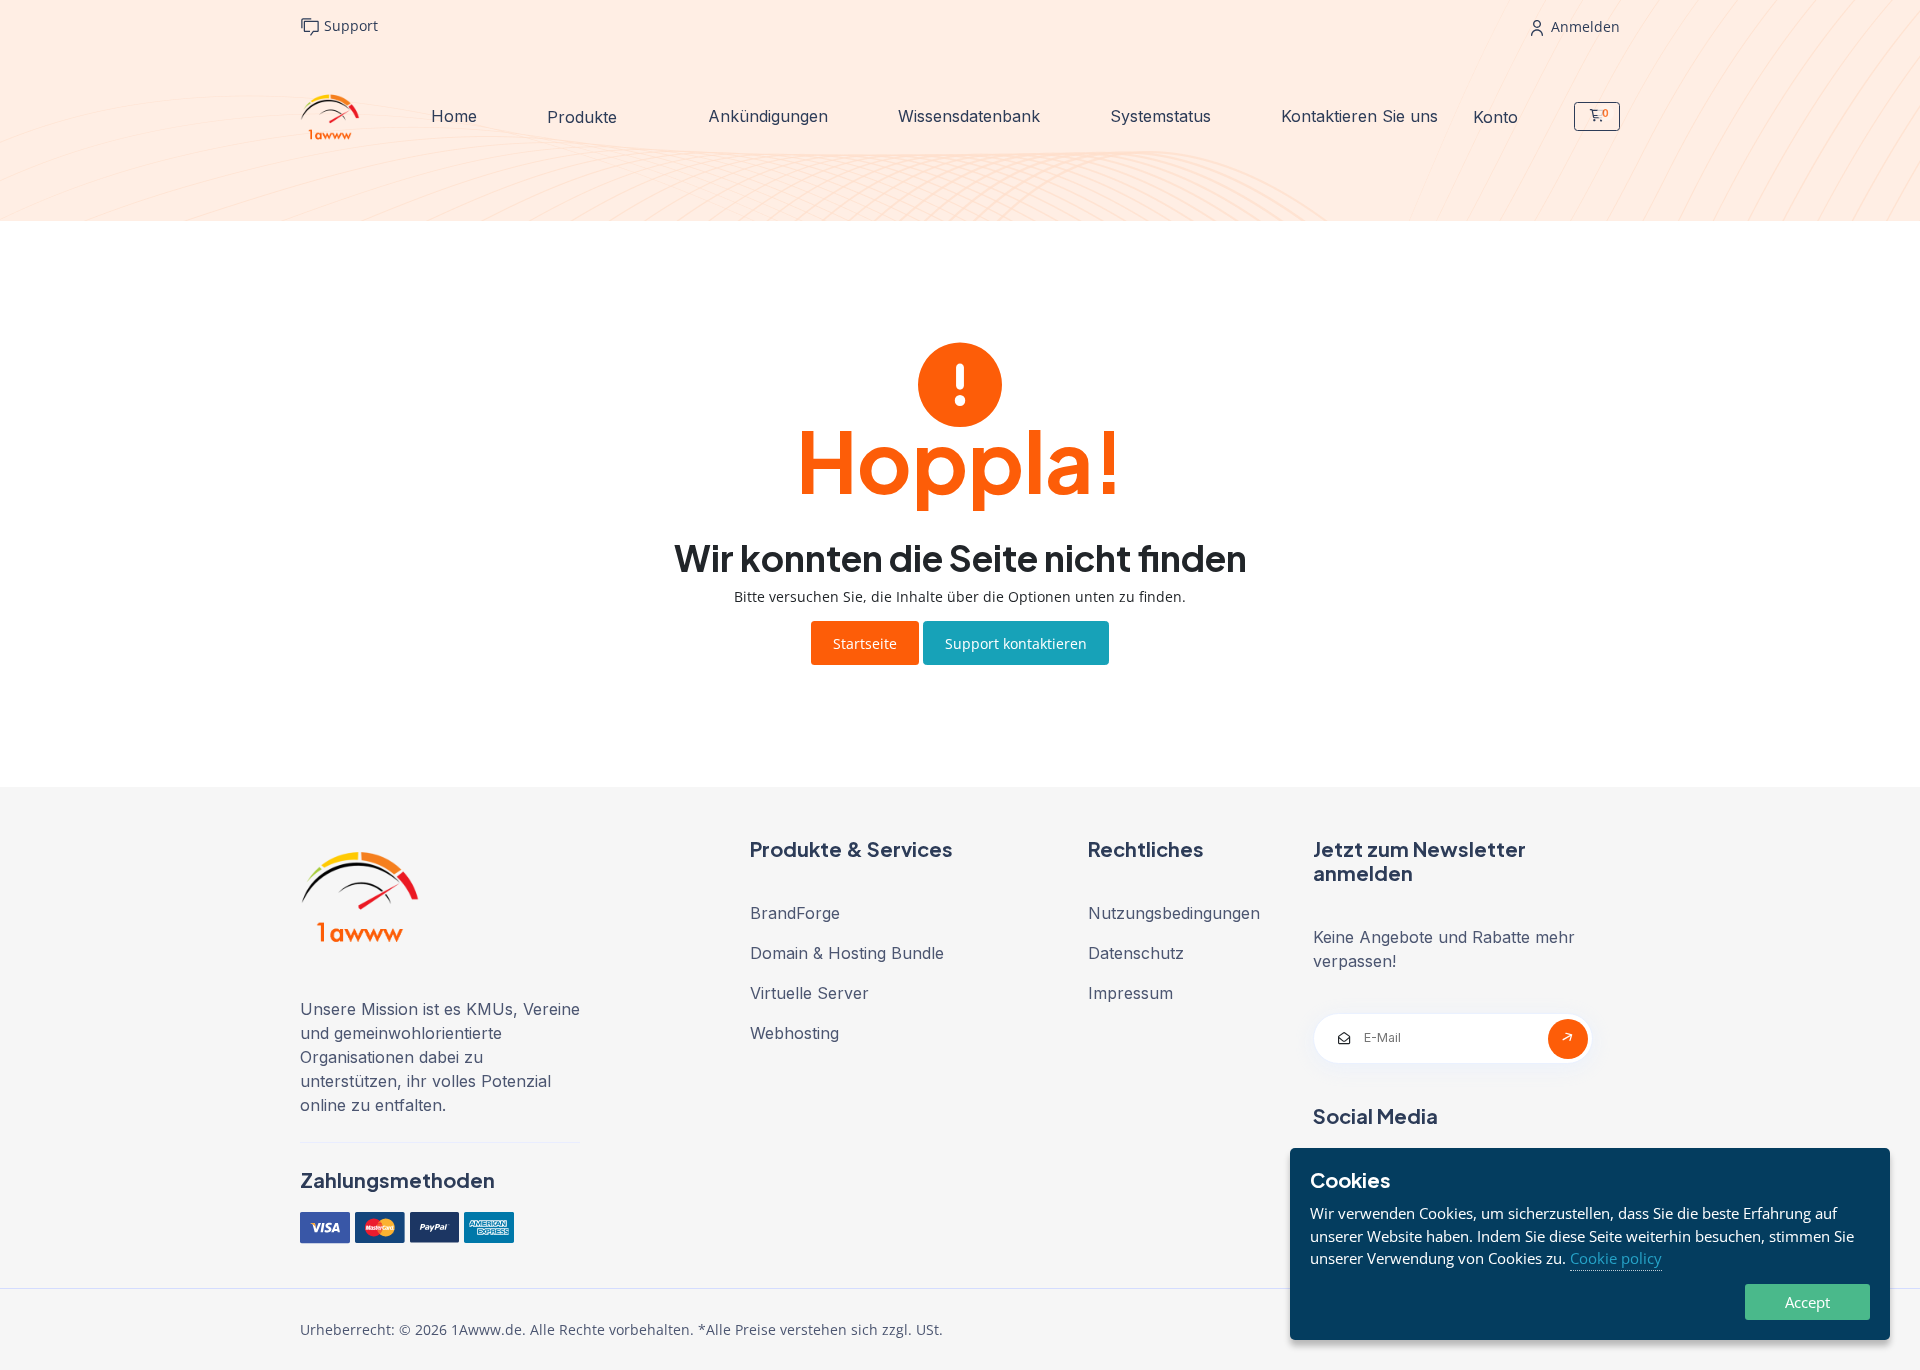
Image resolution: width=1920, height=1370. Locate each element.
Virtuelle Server (809, 993)
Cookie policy (1616, 1258)
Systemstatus (1160, 116)
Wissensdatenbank (969, 116)
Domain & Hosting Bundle (847, 953)
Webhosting (794, 1033)
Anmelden (1583, 26)
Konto (1498, 116)
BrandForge (795, 913)
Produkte (584, 116)
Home (454, 116)
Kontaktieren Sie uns (1359, 116)
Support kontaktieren (1016, 643)
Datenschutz (1136, 953)
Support (349, 25)
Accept (1807, 1302)
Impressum (1130, 993)
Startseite (865, 643)
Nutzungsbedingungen (1174, 913)
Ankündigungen (768, 116)
